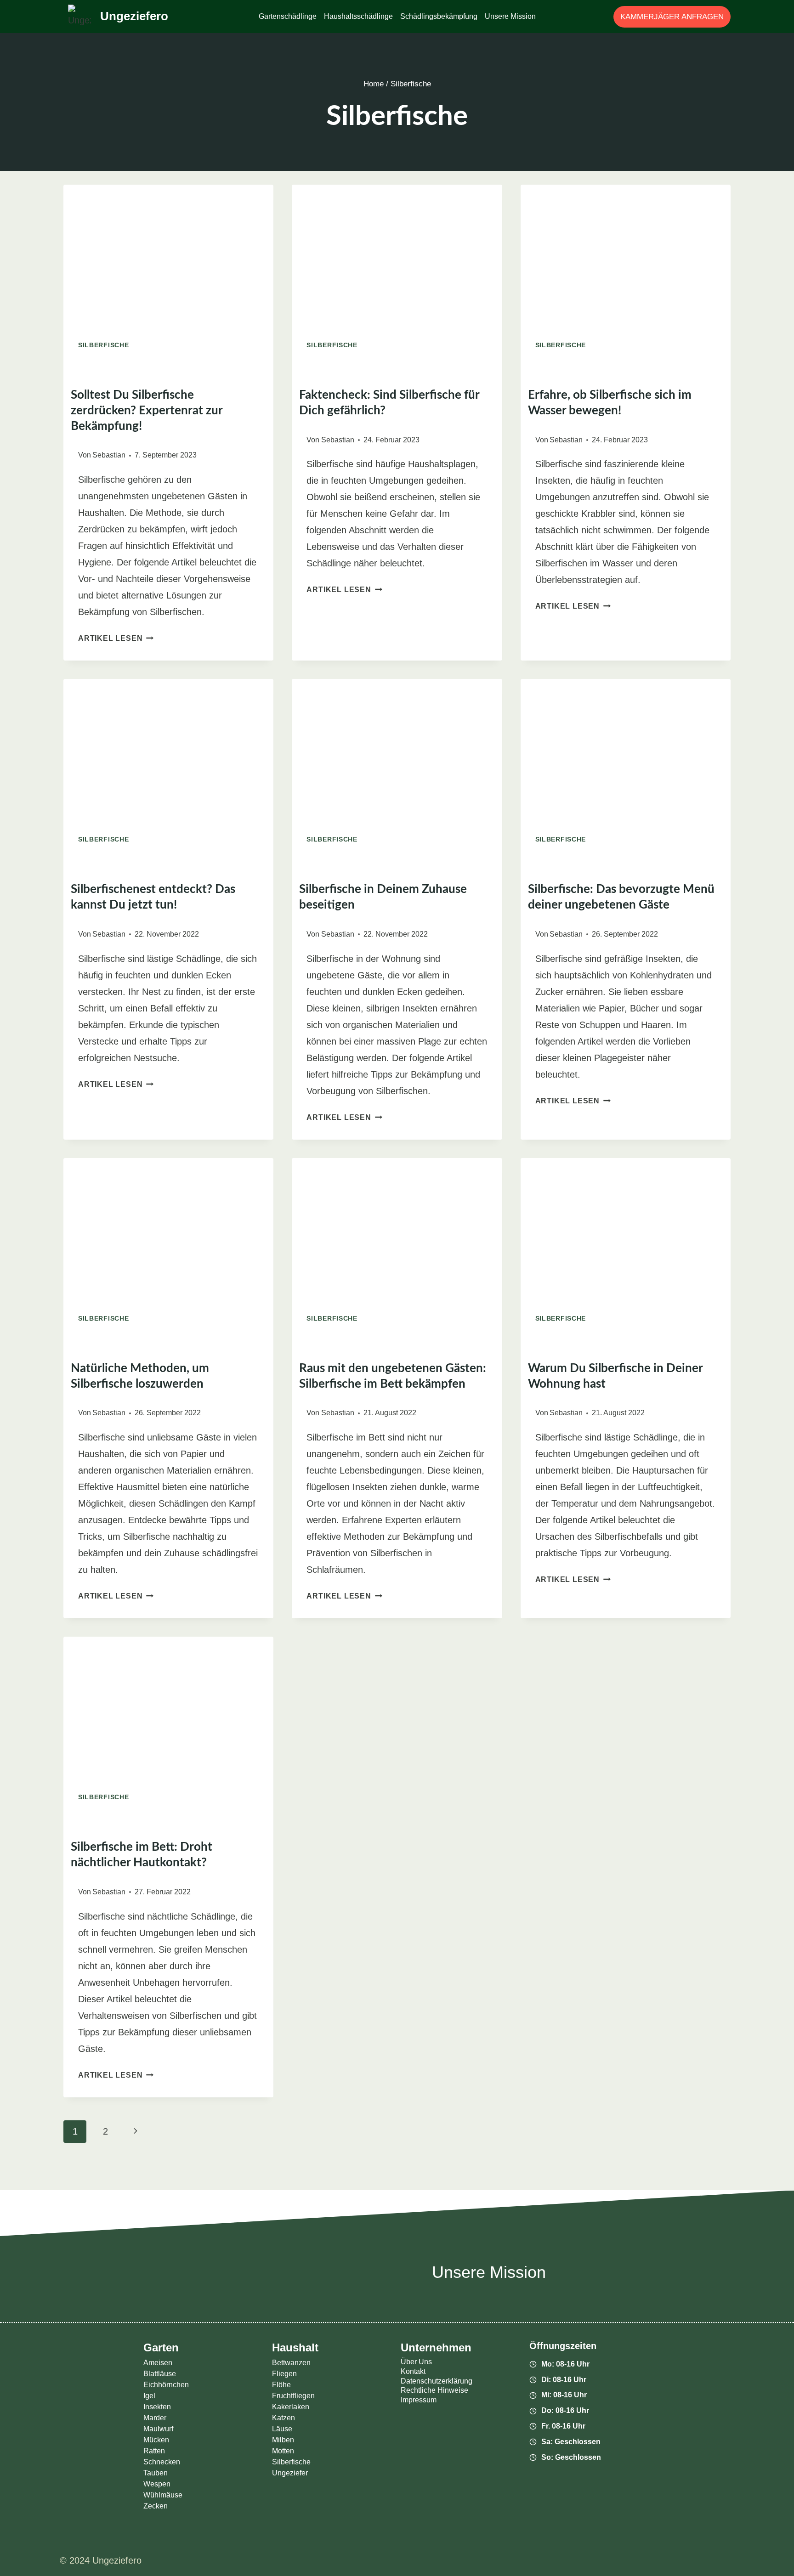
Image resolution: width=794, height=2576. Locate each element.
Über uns (416, 2362)
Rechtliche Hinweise (434, 2390)
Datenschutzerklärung (437, 2381)
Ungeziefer (290, 2473)
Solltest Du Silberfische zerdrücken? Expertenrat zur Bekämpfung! (147, 411)
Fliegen (284, 2374)
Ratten (154, 2451)
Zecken (156, 2506)
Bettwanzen (291, 2363)
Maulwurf (158, 2429)
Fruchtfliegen (293, 2396)
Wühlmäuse (163, 2495)
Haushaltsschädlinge (358, 16)
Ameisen (158, 2363)
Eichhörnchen (166, 2385)
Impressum (419, 2400)
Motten (283, 2451)
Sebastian (109, 455)
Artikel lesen (116, 638)
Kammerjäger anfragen (672, 17)
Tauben (156, 2473)
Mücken (156, 2440)
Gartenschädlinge (288, 16)
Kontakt (413, 2371)
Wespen (157, 2484)
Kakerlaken (291, 2407)
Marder (155, 2418)
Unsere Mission (510, 16)
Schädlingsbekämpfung (439, 16)
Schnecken (162, 2462)
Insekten (157, 2407)
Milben (283, 2440)
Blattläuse (160, 2374)
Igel (149, 2396)
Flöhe (281, 2385)
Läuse (282, 2429)
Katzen (284, 2418)
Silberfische (103, 345)
